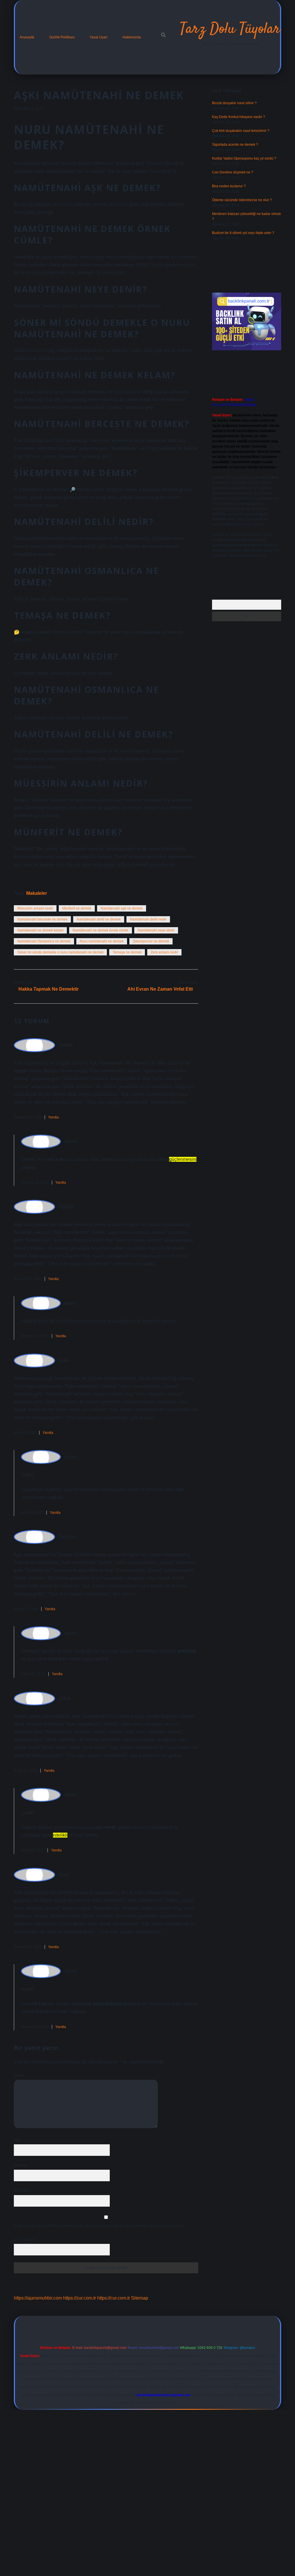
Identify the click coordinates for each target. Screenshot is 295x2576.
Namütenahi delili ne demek (99, 919)
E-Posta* (21, 2165)
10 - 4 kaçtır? (25, 2240)
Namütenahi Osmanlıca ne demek (44, 941)
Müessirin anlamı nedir (35, 908)
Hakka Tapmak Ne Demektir (49, 989)
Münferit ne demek (77, 908)
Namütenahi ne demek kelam (40, 930)
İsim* (18, 2140)
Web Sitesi (22, 2191)
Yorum (19, 2075)
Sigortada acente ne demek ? (235, 145)
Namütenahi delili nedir (148, 919)
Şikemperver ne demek (151, 941)
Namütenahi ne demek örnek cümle (101, 930)
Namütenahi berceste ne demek (42, 919)
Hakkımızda (132, 37)
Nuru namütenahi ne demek (102, 941)
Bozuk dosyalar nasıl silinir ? (234, 103)
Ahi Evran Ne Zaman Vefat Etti (160, 989)
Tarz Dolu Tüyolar (230, 29)
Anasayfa (27, 37)
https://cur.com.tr (114, 2298)
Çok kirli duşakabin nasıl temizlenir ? (241, 131)
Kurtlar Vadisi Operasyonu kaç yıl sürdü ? (244, 158)
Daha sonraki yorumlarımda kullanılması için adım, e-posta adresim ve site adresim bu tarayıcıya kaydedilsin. (99, 2226)
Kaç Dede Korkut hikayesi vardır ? (239, 117)
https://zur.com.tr (80, 2298)
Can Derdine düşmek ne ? (233, 172)
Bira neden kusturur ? (229, 186)
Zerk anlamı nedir (164, 952)
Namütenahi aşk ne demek (122, 908)
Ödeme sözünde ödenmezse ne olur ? (242, 200)
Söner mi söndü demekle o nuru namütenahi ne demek (60, 952)
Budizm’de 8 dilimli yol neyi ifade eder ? (243, 233)
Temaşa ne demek (127, 952)
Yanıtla (53, 1117)
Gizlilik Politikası (62, 37)
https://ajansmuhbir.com (38, 2298)
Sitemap (140, 2298)
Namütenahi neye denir (156, 930)
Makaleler (37, 893)
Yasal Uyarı (99, 37)
